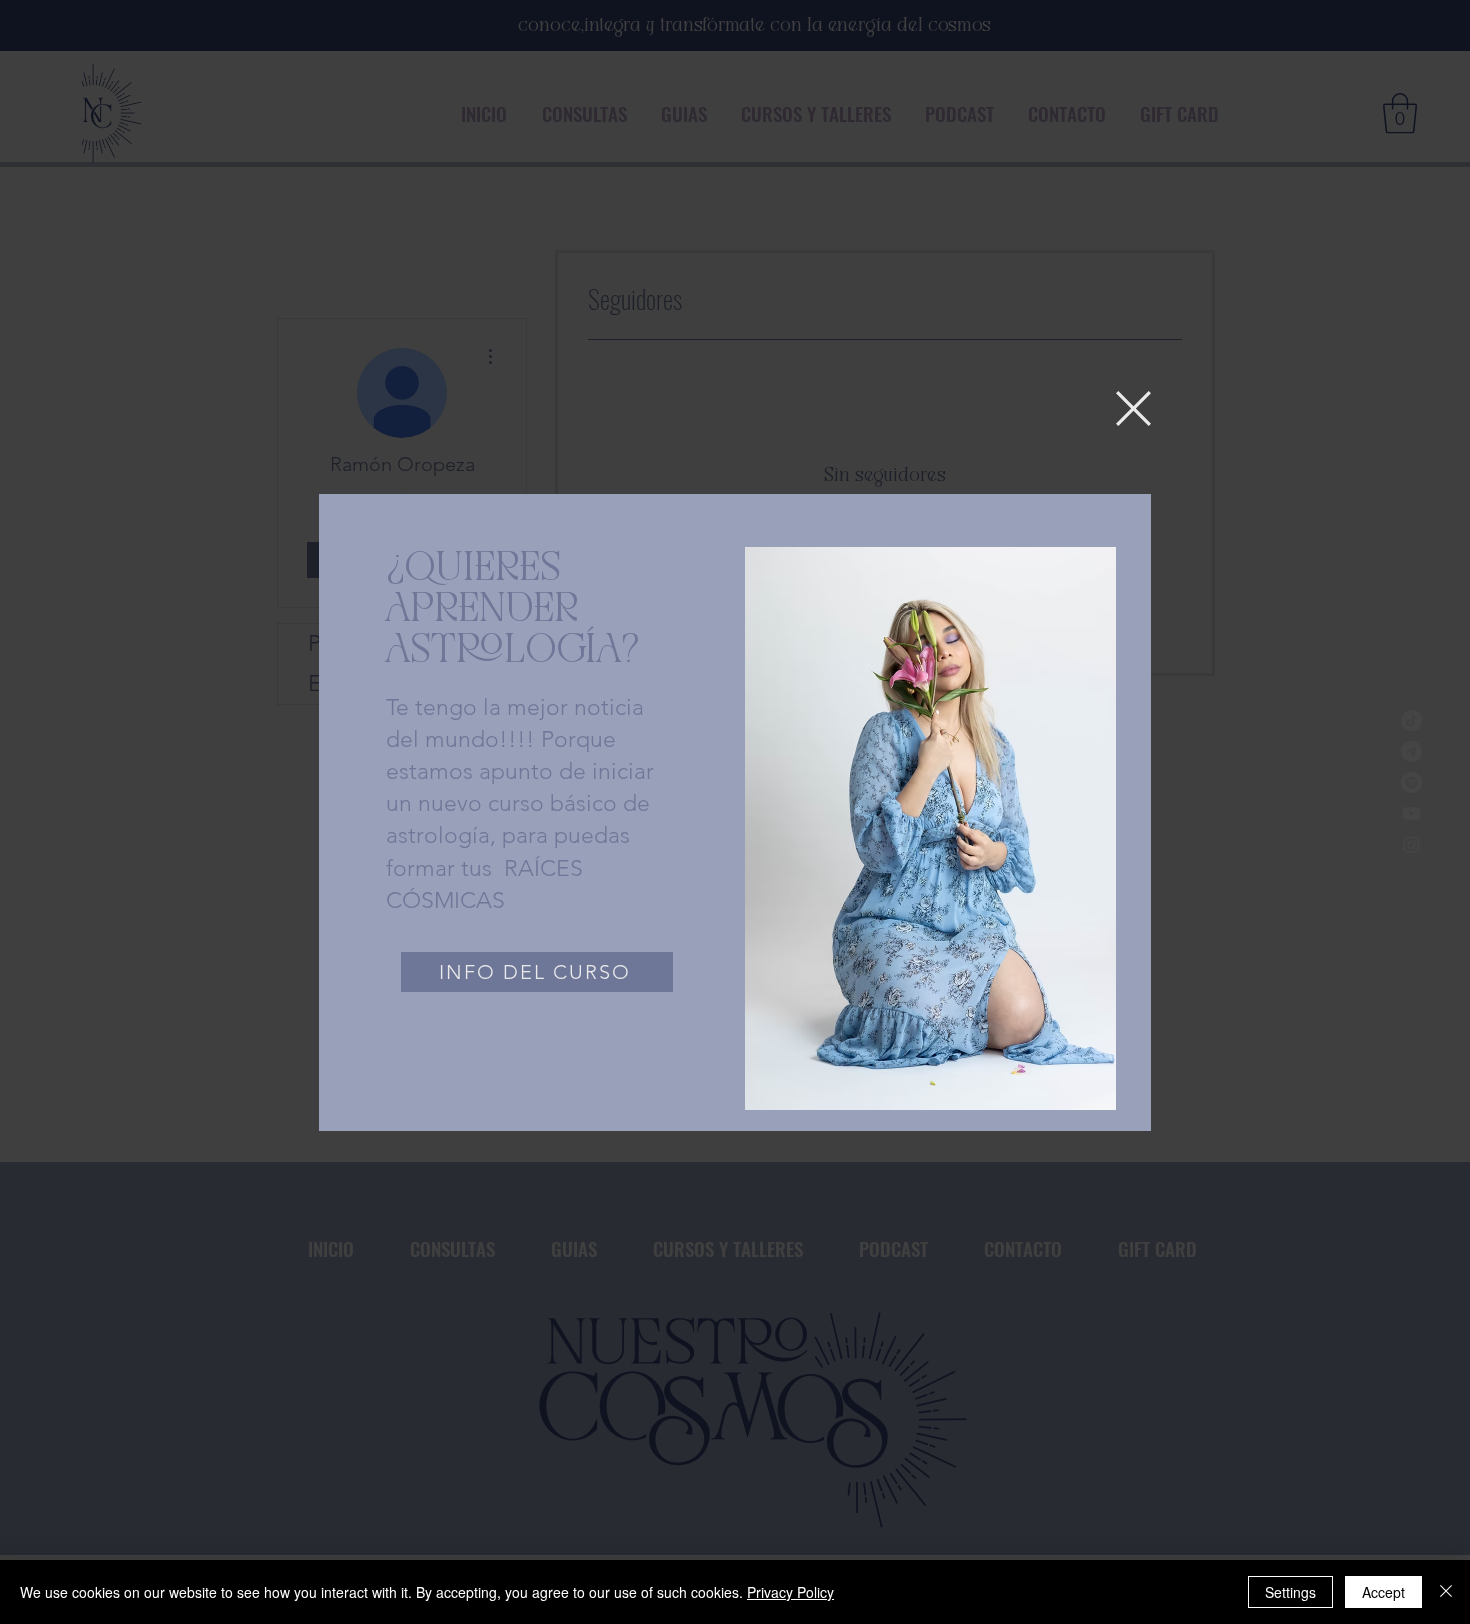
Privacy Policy (790, 1592)
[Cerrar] (1446, 1592)
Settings (1290, 1592)
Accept (1383, 1592)
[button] (1133, 408)
